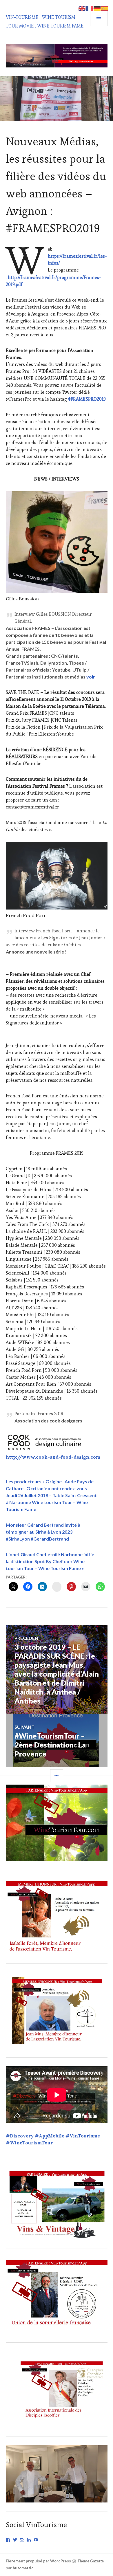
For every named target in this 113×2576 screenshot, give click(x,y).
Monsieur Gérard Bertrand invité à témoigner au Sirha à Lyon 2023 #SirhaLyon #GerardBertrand (43, 1532)
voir (91, 677)
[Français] (90, 8)
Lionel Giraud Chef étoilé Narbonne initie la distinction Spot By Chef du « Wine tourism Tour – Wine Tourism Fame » (50, 1561)
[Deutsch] (97, 8)
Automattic (23, 2568)
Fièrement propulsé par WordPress (38, 2561)
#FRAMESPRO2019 (87, 399)
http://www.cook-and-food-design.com (53, 1457)
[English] (82, 8)
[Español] (105, 8)
